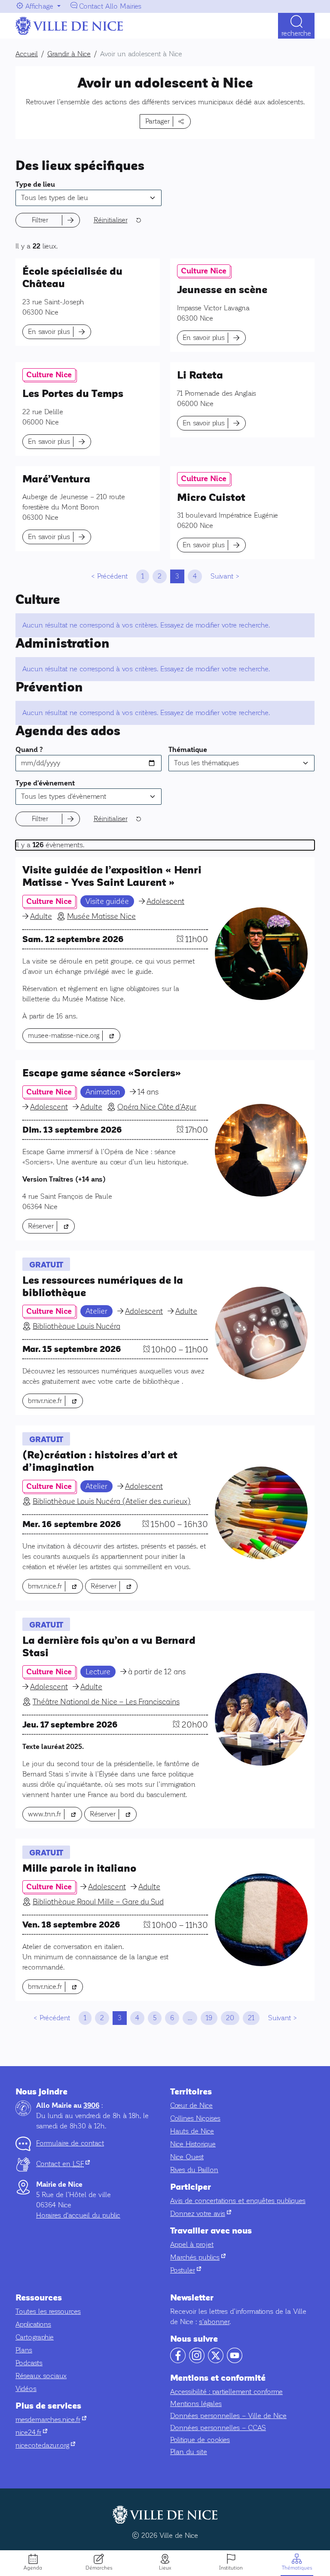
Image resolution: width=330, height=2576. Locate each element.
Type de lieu (35, 185)
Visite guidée (107, 901)
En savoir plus (49, 332)
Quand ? (29, 750)
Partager (157, 121)
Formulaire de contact (70, 2143)
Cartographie (35, 2337)
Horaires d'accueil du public (78, 2215)
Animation (103, 1092)
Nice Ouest (187, 2157)
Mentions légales (196, 2404)
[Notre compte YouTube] (235, 2361)
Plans (24, 2350)
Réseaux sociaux (41, 2376)
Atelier (96, 1311)
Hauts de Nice (192, 2131)
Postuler (186, 2270)
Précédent (112, 576)
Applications (33, 2324)
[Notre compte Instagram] (197, 2361)
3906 (91, 2106)
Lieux (165, 2568)
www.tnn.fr (55, 1814)
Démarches (99, 2568)
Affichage (39, 6)
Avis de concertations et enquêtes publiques (238, 2201)
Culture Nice (204, 271)
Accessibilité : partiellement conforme (226, 2392)
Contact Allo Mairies (110, 6)
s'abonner (214, 2322)
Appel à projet (192, 2244)
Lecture (98, 1672)
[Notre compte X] (216, 2361)
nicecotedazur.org (45, 2445)
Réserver (51, 1226)
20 (230, 2018)
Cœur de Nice (191, 2105)
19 (209, 2018)
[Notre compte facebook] (178, 2361)
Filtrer (40, 220)
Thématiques (297, 2568)
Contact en (63, 2164)
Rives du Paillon (194, 2170)
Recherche (296, 33)
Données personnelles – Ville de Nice (228, 2416)
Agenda (33, 2568)
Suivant (222, 576)
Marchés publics (198, 2257)
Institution (231, 2568)
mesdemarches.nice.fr (51, 2420)
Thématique (188, 750)
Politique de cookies (200, 2440)
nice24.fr (31, 2432)
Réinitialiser (111, 220)
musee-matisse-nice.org (74, 1035)
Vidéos (26, 2389)
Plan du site (189, 2452)
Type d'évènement (45, 783)
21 (251, 2018)
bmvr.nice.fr (55, 1400)
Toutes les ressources (48, 2311)
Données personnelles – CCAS (218, 2428)
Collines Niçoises (195, 2118)
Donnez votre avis (201, 2214)
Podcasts (29, 2363)
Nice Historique (193, 2144)
